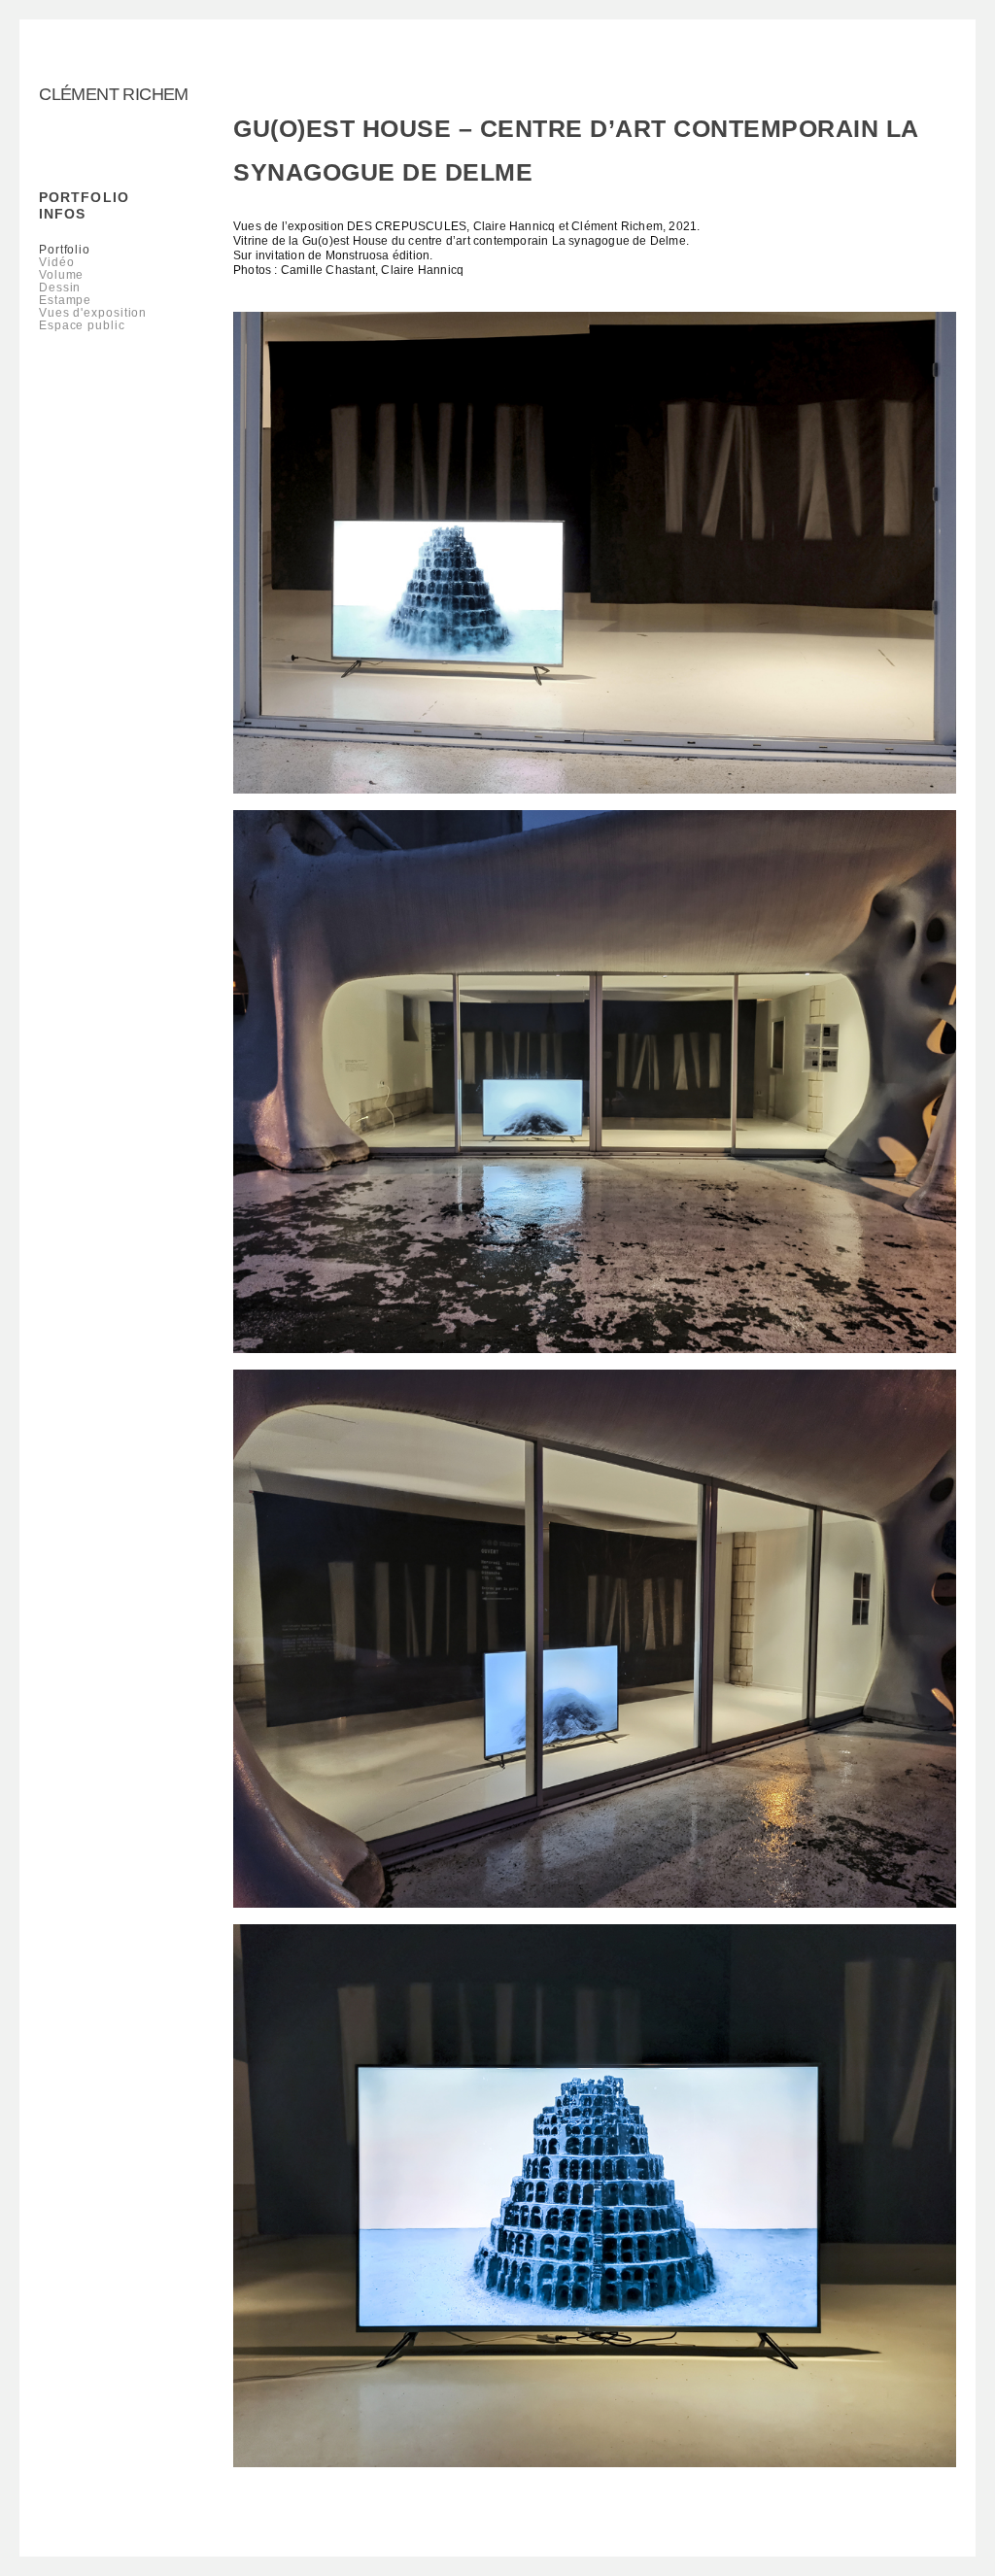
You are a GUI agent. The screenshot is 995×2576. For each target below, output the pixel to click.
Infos (63, 214)
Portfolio (84, 197)
